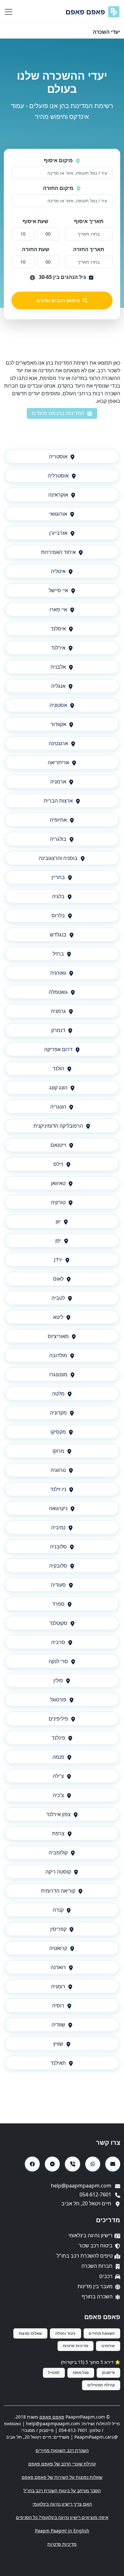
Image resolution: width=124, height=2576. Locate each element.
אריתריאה (58, 762)
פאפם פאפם (85, 12)
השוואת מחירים (102, 2333)
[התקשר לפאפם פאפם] (72, 2164)
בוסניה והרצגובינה (58, 858)
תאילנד (58, 2063)
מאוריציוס (58, 1336)
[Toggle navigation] (9, 12)
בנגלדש (58, 935)
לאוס (58, 1279)
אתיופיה (58, 820)
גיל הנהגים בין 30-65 (62, 277)
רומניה (58, 1986)
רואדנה (58, 1967)
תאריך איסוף (89, 221)
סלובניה (58, 1546)
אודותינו (108, 2346)
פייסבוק (108, 2372)
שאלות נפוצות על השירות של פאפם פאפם (62, 2477)
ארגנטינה (58, 743)
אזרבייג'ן (58, 533)
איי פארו (58, 609)
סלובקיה (58, 1566)
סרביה (58, 1642)
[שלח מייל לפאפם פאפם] (113, 2164)
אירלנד (58, 648)
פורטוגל (58, 1699)
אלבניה (58, 667)
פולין (58, 1680)
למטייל (54, 2372)
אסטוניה (58, 705)
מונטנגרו (58, 1374)
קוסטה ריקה (58, 1872)
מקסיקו (58, 1432)
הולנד (58, 1068)
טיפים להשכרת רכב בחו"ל (85, 2256)
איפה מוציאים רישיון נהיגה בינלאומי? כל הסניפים (62, 2517)
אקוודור (58, 724)
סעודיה (58, 1585)
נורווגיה (58, 1470)
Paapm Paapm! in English (62, 2531)
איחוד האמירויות (58, 552)
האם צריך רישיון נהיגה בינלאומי (62, 2504)
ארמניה (58, 782)
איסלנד (58, 629)
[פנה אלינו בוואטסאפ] (93, 2164)
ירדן (58, 1260)
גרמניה (58, 1011)
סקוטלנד (58, 1623)
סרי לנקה (58, 1661)
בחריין (58, 877)
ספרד (58, 1604)
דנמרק (58, 1030)
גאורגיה (58, 973)
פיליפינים (58, 1719)
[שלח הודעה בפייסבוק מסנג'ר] (52, 2164)
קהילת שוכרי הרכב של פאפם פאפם (62, 2464)
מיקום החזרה (58, 188)
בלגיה (58, 896)
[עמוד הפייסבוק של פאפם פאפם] (32, 2164)
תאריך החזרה (89, 249)
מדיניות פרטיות (76, 2346)
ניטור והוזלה (65, 2333)
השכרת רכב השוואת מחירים (62, 2450)
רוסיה (58, 2005)
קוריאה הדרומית (58, 1891)
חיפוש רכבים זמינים (58, 300)
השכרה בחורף (97, 2296)
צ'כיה (58, 1795)
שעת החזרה (36, 249)
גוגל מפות (81, 2372)
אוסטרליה (58, 476)
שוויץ (58, 2044)
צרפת (58, 1833)
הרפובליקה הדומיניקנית (58, 1126)
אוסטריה (58, 456)
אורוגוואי (58, 514)
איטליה (58, 571)
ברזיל (58, 954)
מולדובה (58, 1355)
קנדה (58, 1910)
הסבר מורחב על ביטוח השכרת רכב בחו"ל (62, 2490)
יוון (58, 1221)
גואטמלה (58, 992)
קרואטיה (58, 1948)
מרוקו (58, 1451)
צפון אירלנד (58, 1814)
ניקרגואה (58, 1508)
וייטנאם (58, 1145)
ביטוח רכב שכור (96, 2245)
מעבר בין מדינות (95, 2286)
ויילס (58, 1164)
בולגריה (58, 839)
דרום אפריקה (58, 1049)
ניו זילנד (58, 1489)
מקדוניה (58, 1413)
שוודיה (58, 2025)
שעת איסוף (35, 221)
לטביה (58, 1298)
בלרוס (58, 915)
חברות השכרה (97, 2266)
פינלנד (58, 1738)
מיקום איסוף (58, 160)
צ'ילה (58, 1776)
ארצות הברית (58, 801)
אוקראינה (58, 495)
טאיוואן (58, 1183)
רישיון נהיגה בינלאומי (90, 2235)
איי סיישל (58, 590)
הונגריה (58, 1107)
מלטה (58, 1394)
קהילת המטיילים (101, 2385)
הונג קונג (58, 1088)
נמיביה (58, 1527)
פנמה (58, 1757)
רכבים (106, 2276)
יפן (58, 1241)
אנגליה (58, 686)
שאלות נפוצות (31, 2333)
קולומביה (58, 1852)
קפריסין (58, 1929)
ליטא (58, 1317)
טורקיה (58, 1202)
